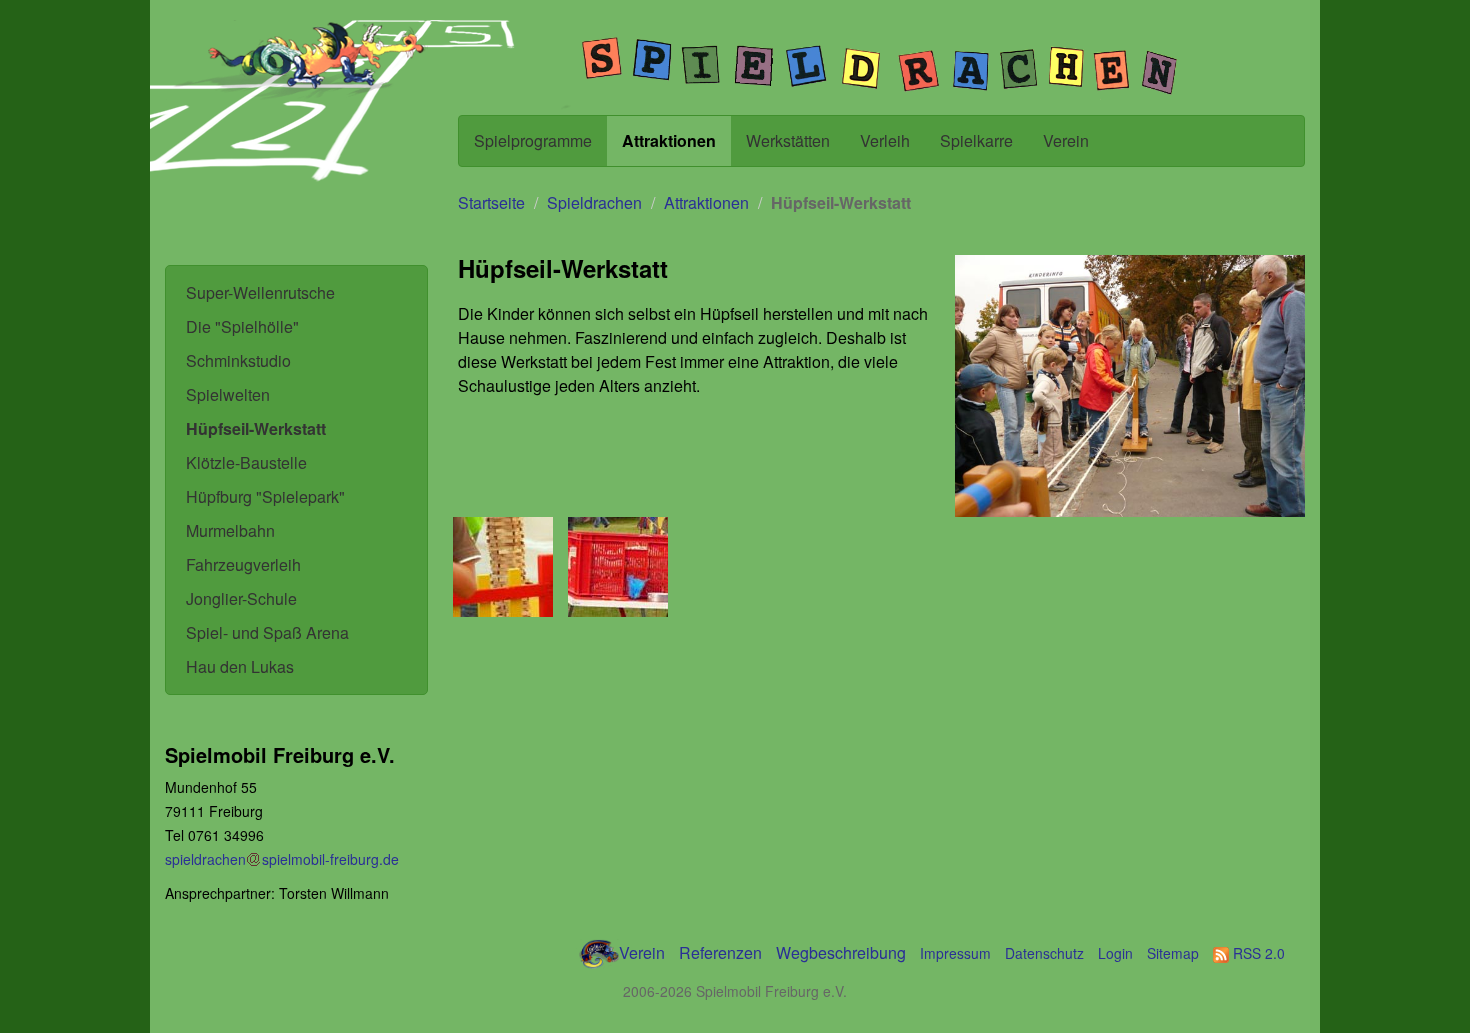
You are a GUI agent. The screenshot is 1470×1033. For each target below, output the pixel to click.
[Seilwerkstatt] (506, 567)
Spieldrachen (594, 202)
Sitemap (1173, 953)
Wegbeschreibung (841, 952)
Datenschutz (1044, 953)
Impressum (955, 953)
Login (1115, 953)
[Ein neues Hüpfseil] (621, 567)
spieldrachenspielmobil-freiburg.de (282, 859)
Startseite (491, 202)
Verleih (885, 140)
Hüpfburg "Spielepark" (265, 496)
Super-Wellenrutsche (260, 292)
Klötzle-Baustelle (246, 462)
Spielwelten (228, 394)
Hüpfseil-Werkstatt (256, 428)
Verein (1066, 140)
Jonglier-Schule (241, 598)
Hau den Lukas (240, 666)
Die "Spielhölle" (242, 326)
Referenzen (720, 952)
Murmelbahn (230, 530)
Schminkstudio (238, 360)
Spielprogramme (533, 140)
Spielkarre (976, 140)
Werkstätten (788, 140)
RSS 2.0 (1257, 953)
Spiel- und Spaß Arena (267, 632)
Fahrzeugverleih (243, 564)
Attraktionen (669, 140)
